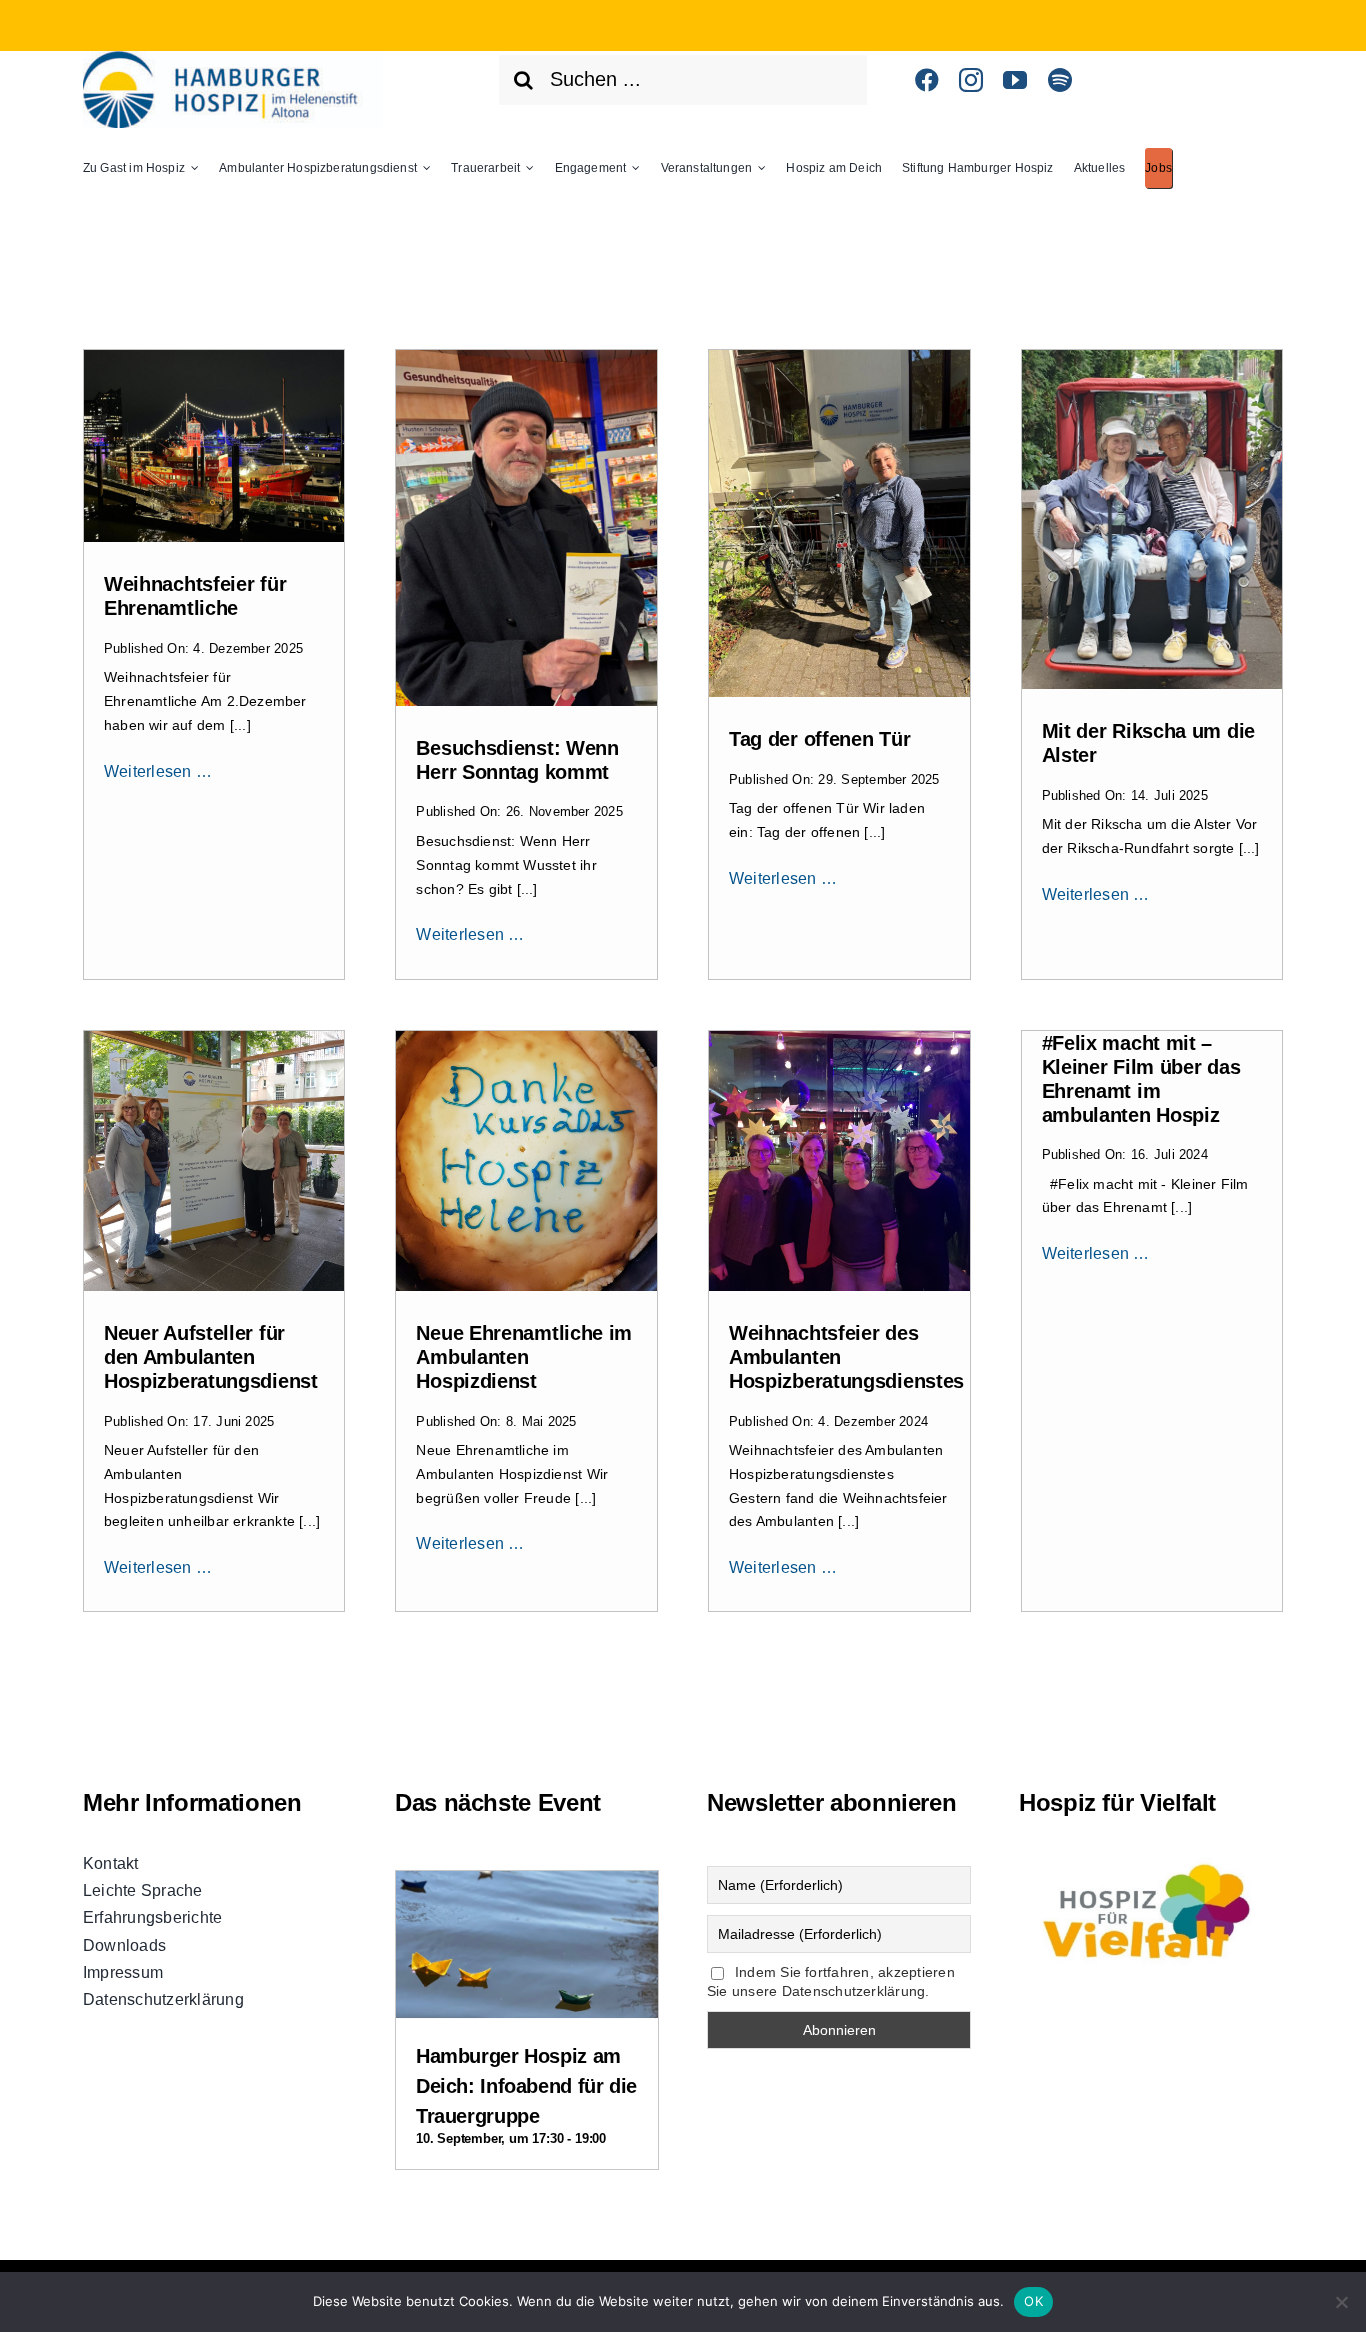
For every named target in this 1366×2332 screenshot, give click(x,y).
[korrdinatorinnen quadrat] (839, 1038)
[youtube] (1015, 80)
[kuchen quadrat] (526, 1038)
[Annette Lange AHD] (839, 357)
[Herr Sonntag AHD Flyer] (526, 357)
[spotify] (1060, 80)
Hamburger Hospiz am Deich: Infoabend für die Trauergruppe (526, 2086)
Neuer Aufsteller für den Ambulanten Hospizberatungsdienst (211, 1357)
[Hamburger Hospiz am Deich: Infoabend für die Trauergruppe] (527, 1888)
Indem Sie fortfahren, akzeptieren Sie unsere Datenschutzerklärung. (831, 1982)
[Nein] (1341, 2302)
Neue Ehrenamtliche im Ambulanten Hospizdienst (524, 1357)
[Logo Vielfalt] (1151, 1857)
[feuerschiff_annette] (214, 357)
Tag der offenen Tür (819, 739)
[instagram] (971, 80)
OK (1033, 2301)
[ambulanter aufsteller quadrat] (214, 1038)
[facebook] (927, 80)
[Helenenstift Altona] (233, 58)
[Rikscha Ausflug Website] (1152, 357)
